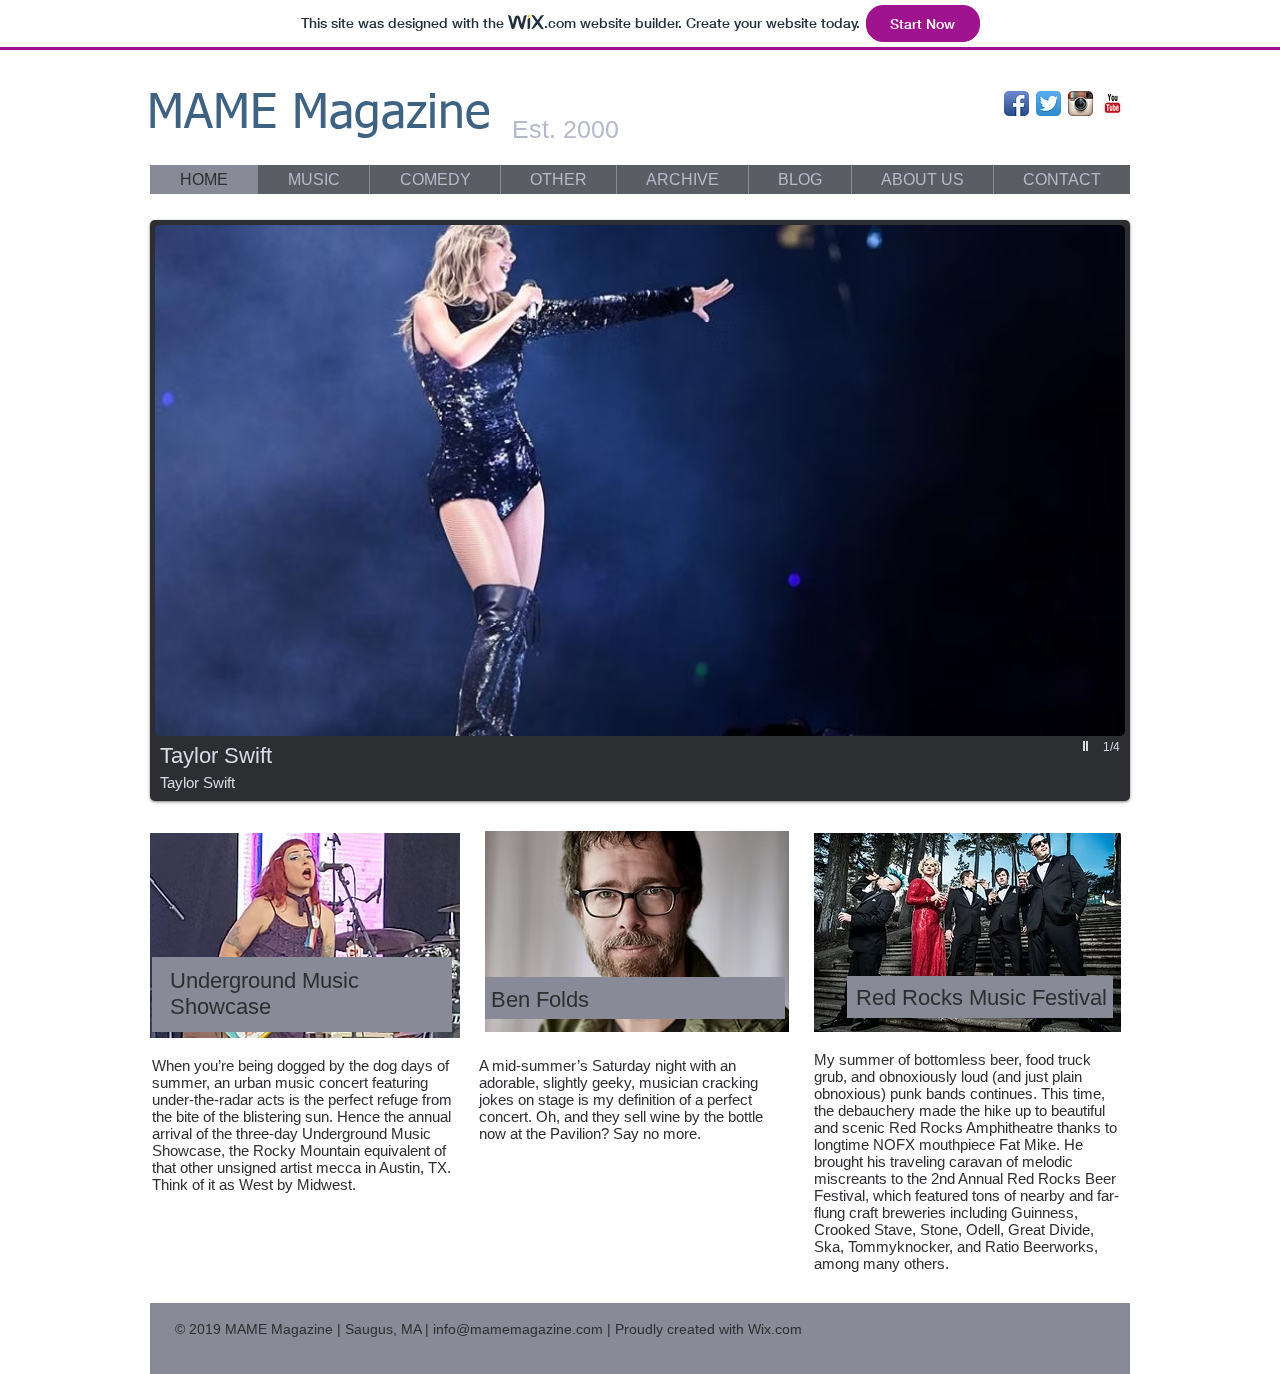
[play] (1088, 746)
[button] (640, 510)
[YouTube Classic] (1112, 103)
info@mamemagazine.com (518, 1329)
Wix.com (775, 1329)
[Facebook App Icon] (1016, 103)
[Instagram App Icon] (1080, 103)
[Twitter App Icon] (1048, 103)
